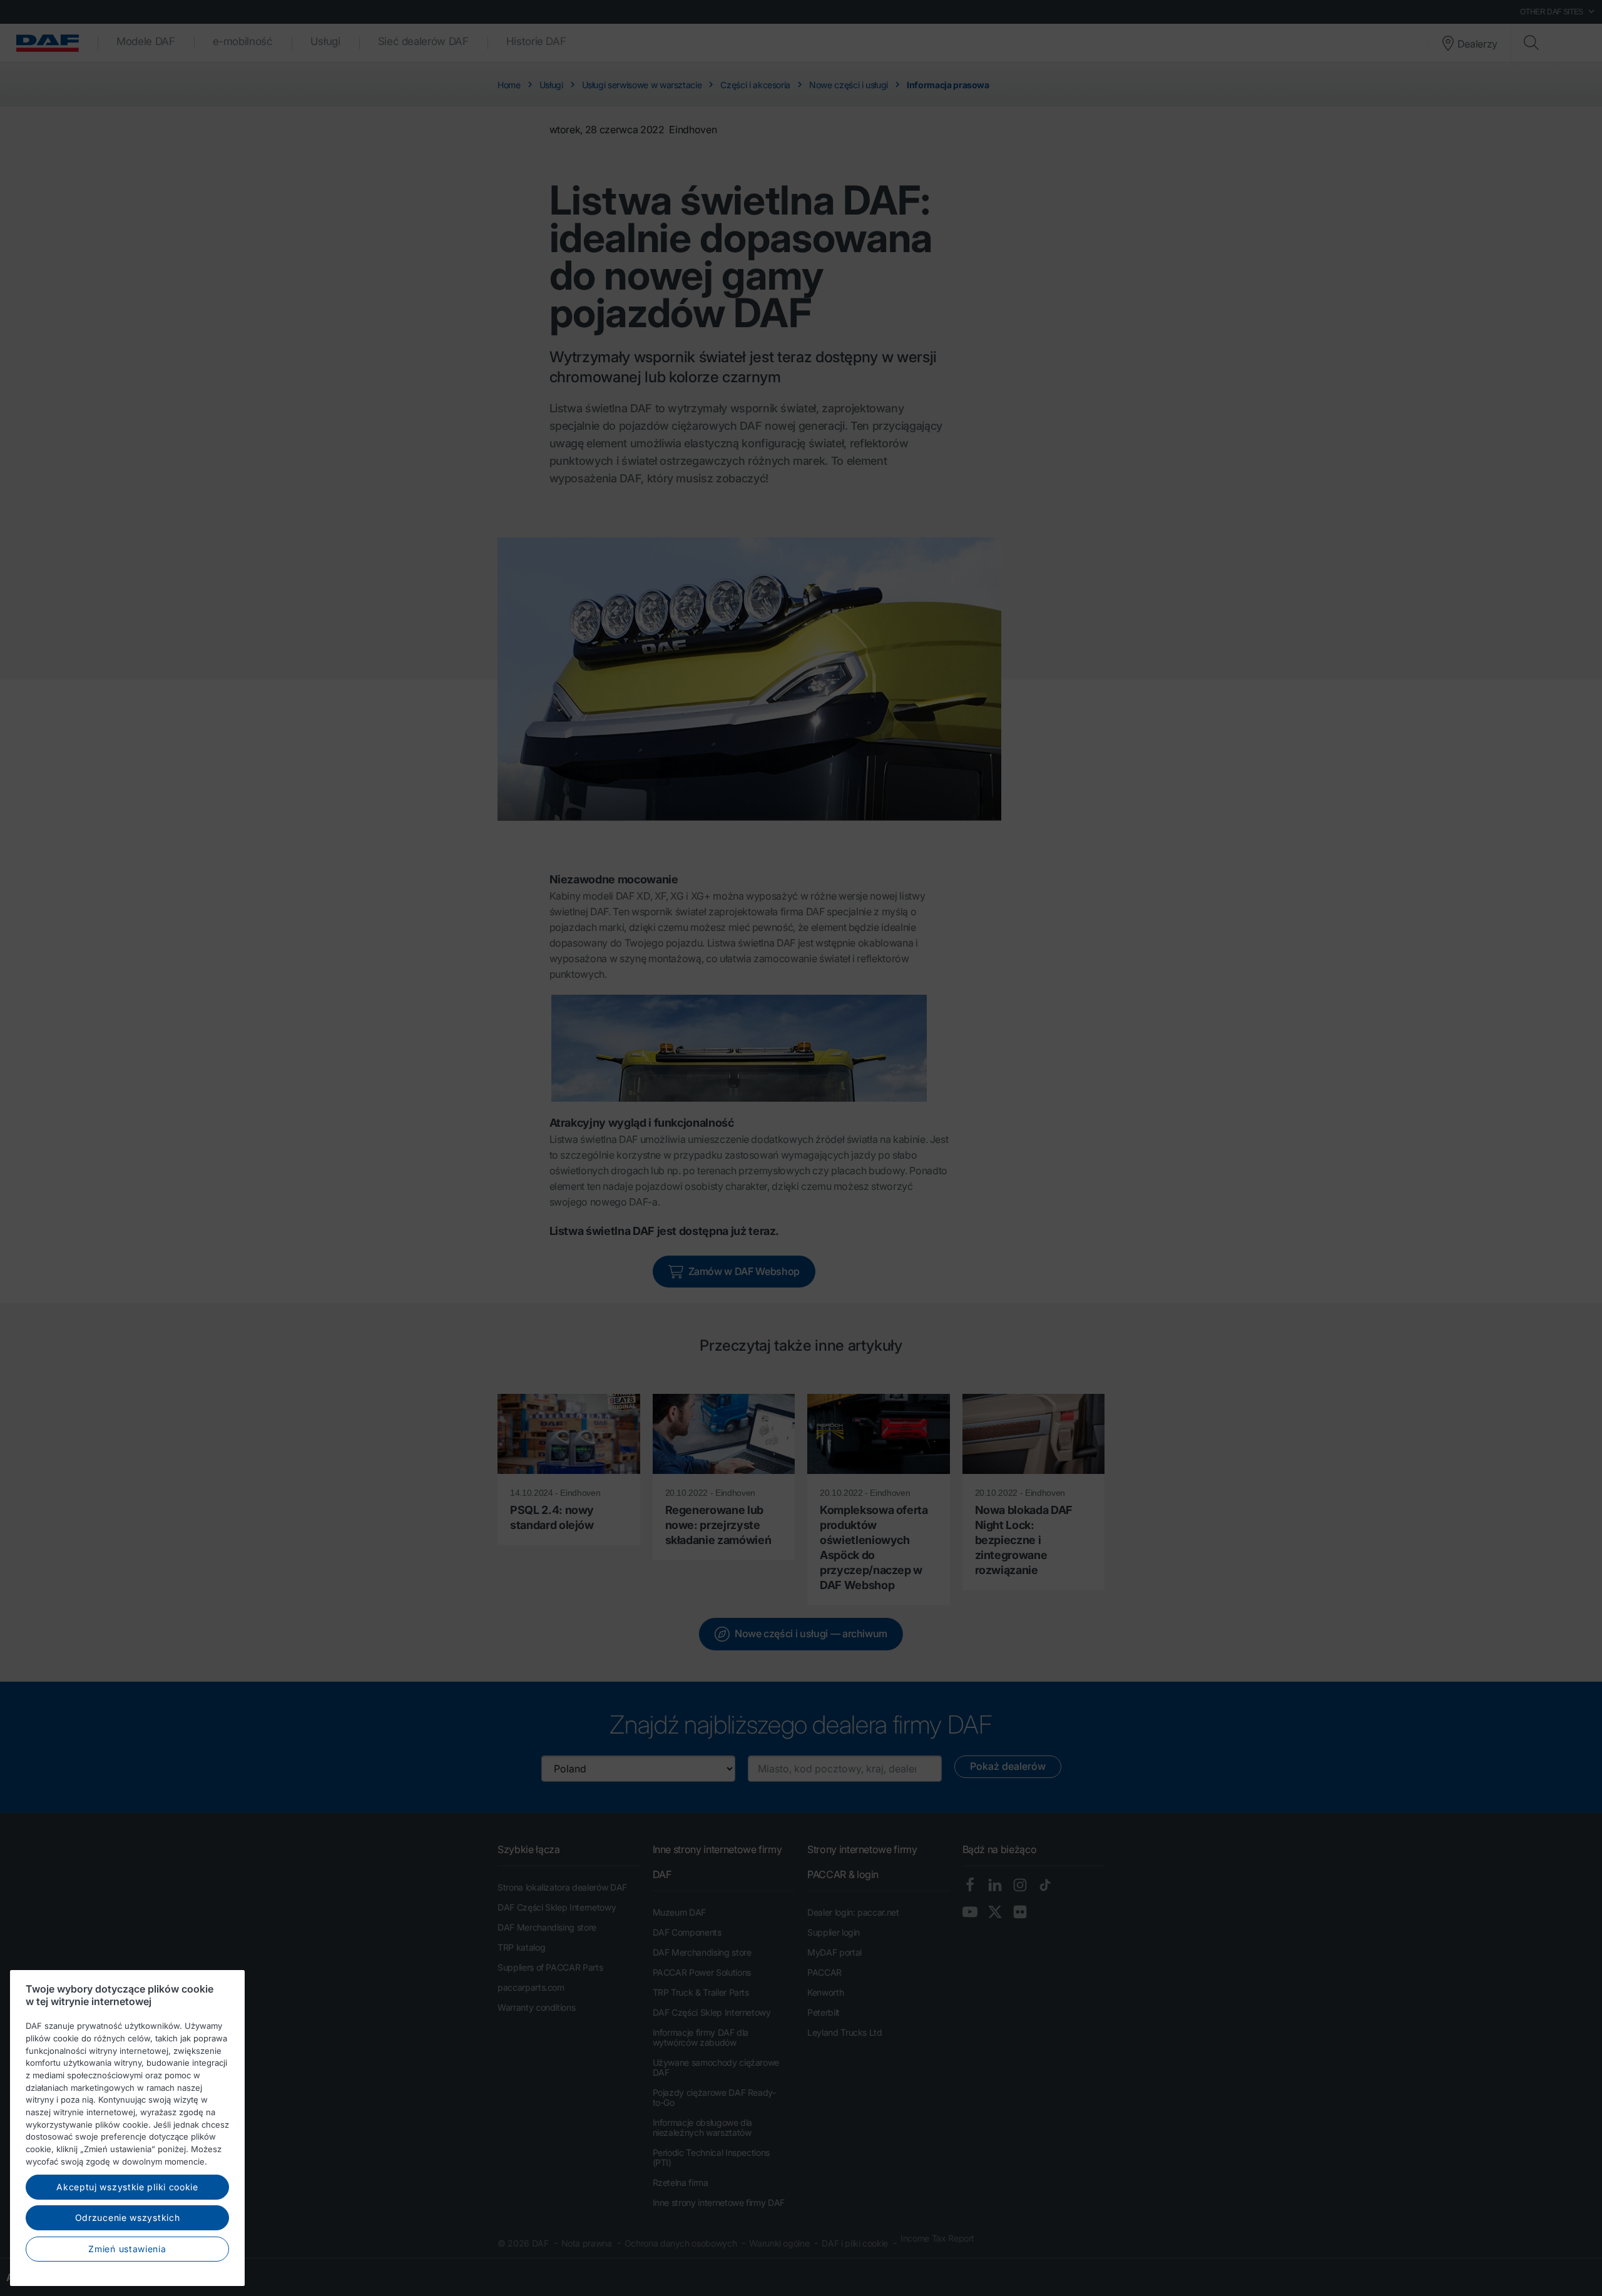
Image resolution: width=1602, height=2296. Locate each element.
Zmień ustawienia (127, 2248)
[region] (127, 2128)
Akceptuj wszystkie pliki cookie (127, 2186)
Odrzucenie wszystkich (128, 2217)
